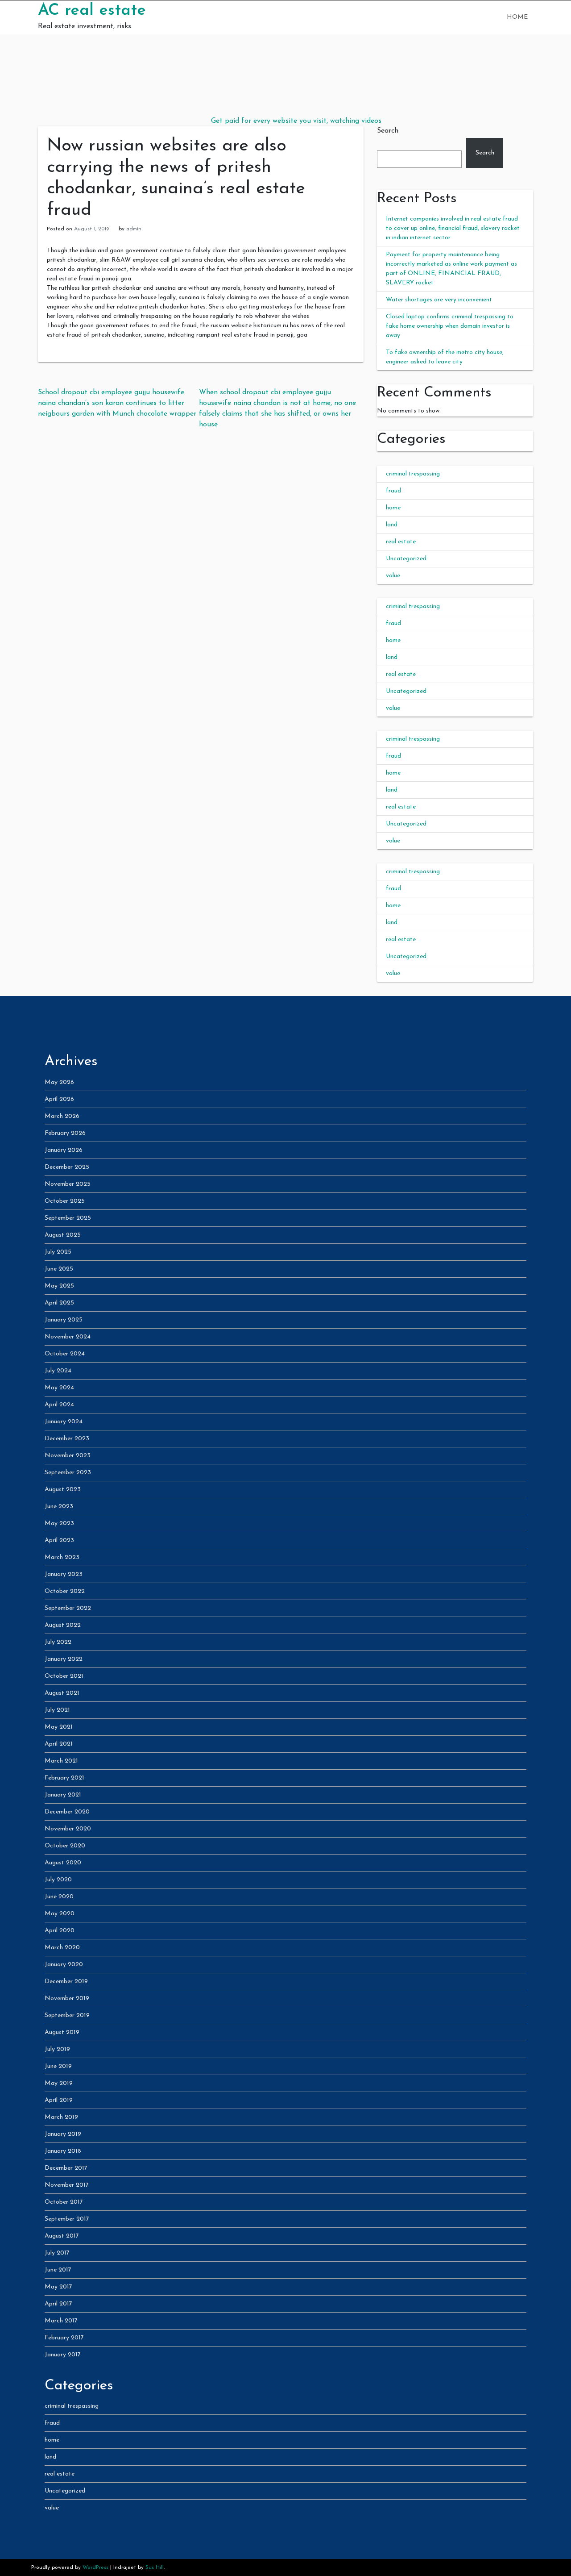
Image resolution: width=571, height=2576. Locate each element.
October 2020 (65, 1846)
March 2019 (61, 2117)
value (393, 576)
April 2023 (59, 1540)
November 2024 (68, 1337)
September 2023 (68, 1473)
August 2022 (63, 1625)
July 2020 (58, 1880)
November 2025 (68, 1184)
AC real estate (92, 11)
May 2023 (59, 1524)
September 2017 (67, 2219)
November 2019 (67, 1999)
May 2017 (58, 2287)
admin (134, 229)
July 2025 (58, 1252)
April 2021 (59, 1744)
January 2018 (63, 2151)
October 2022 (65, 1591)
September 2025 (68, 1218)
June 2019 (58, 2066)
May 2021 (59, 1727)
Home (517, 17)
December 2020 (67, 1812)
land (392, 525)
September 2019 (67, 2015)
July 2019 (57, 2049)
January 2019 (63, 2134)
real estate (401, 542)
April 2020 (60, 1931)
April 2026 (59, 1099)
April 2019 (59, 2100)
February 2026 (65, 1133)
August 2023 (63, 1490)
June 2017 (58, 2270)
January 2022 (64, 1659)
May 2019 (59, 2083)
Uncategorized (406, 559)
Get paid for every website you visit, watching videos (296, 121)
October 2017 (64, 2202)
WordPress (95, 2568)
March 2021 (61, 1761)
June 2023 (59, 1507)
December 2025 (67, 1167)
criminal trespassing (413, 474)
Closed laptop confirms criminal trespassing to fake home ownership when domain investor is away (450, 326)
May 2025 (59, 1286)
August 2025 (63, 1235)
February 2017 (64, 2338)
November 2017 (67, 2185)
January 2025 (64, 1320)
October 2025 (65, 1201)
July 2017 (57, 2253)
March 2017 (61, 2321)
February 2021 (64, 1778)
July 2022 (58, 1642)
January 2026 (64, 1150)
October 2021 (64, 1676)
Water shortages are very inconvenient (439, 300)
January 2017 (63, 2355)
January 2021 (63, 1795)
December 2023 (67, 1439)
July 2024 (58, 1371)
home (393, 508)
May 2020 (60, 1914)
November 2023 (68, 1456)
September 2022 (68, 1608)
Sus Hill (155, 2568)
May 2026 (59, 1082)
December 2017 (66, 2168)
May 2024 (59, 1388)
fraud (393, 491)
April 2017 (58, 2304)
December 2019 (66, 1982)
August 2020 (63, 1863)
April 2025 (59, 1303)
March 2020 (62, 1948)
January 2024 (64, 1422)
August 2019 (62, 2032)
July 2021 (57, 1710)
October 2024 (65, 1354)
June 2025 (59, 1269)
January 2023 (64, 1574)
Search (388, 131)
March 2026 (62, 1116)
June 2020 (59, 1897)
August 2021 (62, 1693)
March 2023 (62, 1557)
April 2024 (59, 1405)
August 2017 (62, 2236)
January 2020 (64, 1965)
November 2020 (68, 1829)
